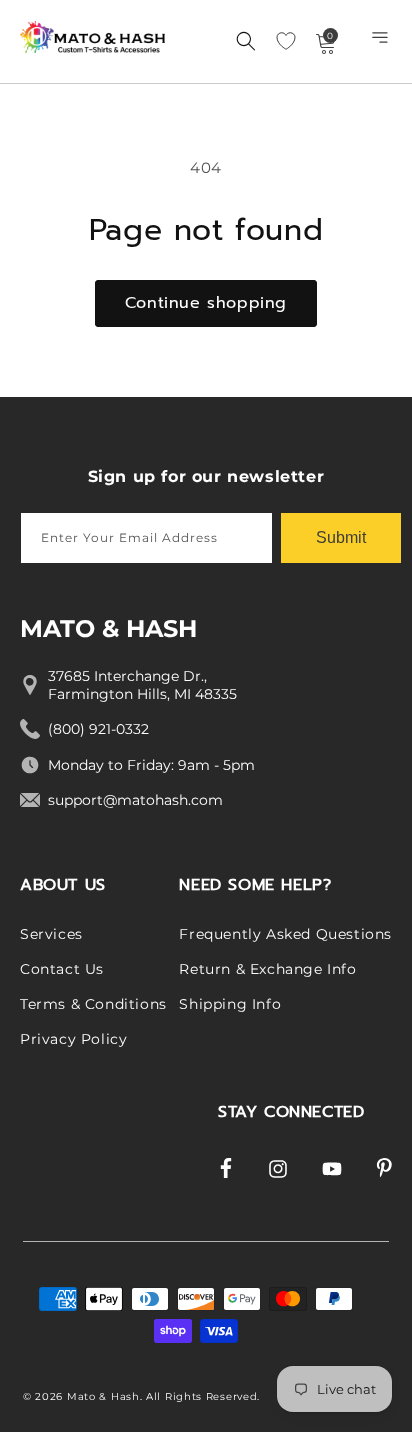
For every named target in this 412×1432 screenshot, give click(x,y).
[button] (382, 42)
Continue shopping (206, 303)
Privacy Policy (73, 1039)
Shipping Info (230, 1004)
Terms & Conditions (93, 1004)
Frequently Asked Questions (285, 934)
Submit (341, 537)
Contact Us (62, 969)
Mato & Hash (103, 1396)
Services (51, 934)
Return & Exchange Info (267, 969)
